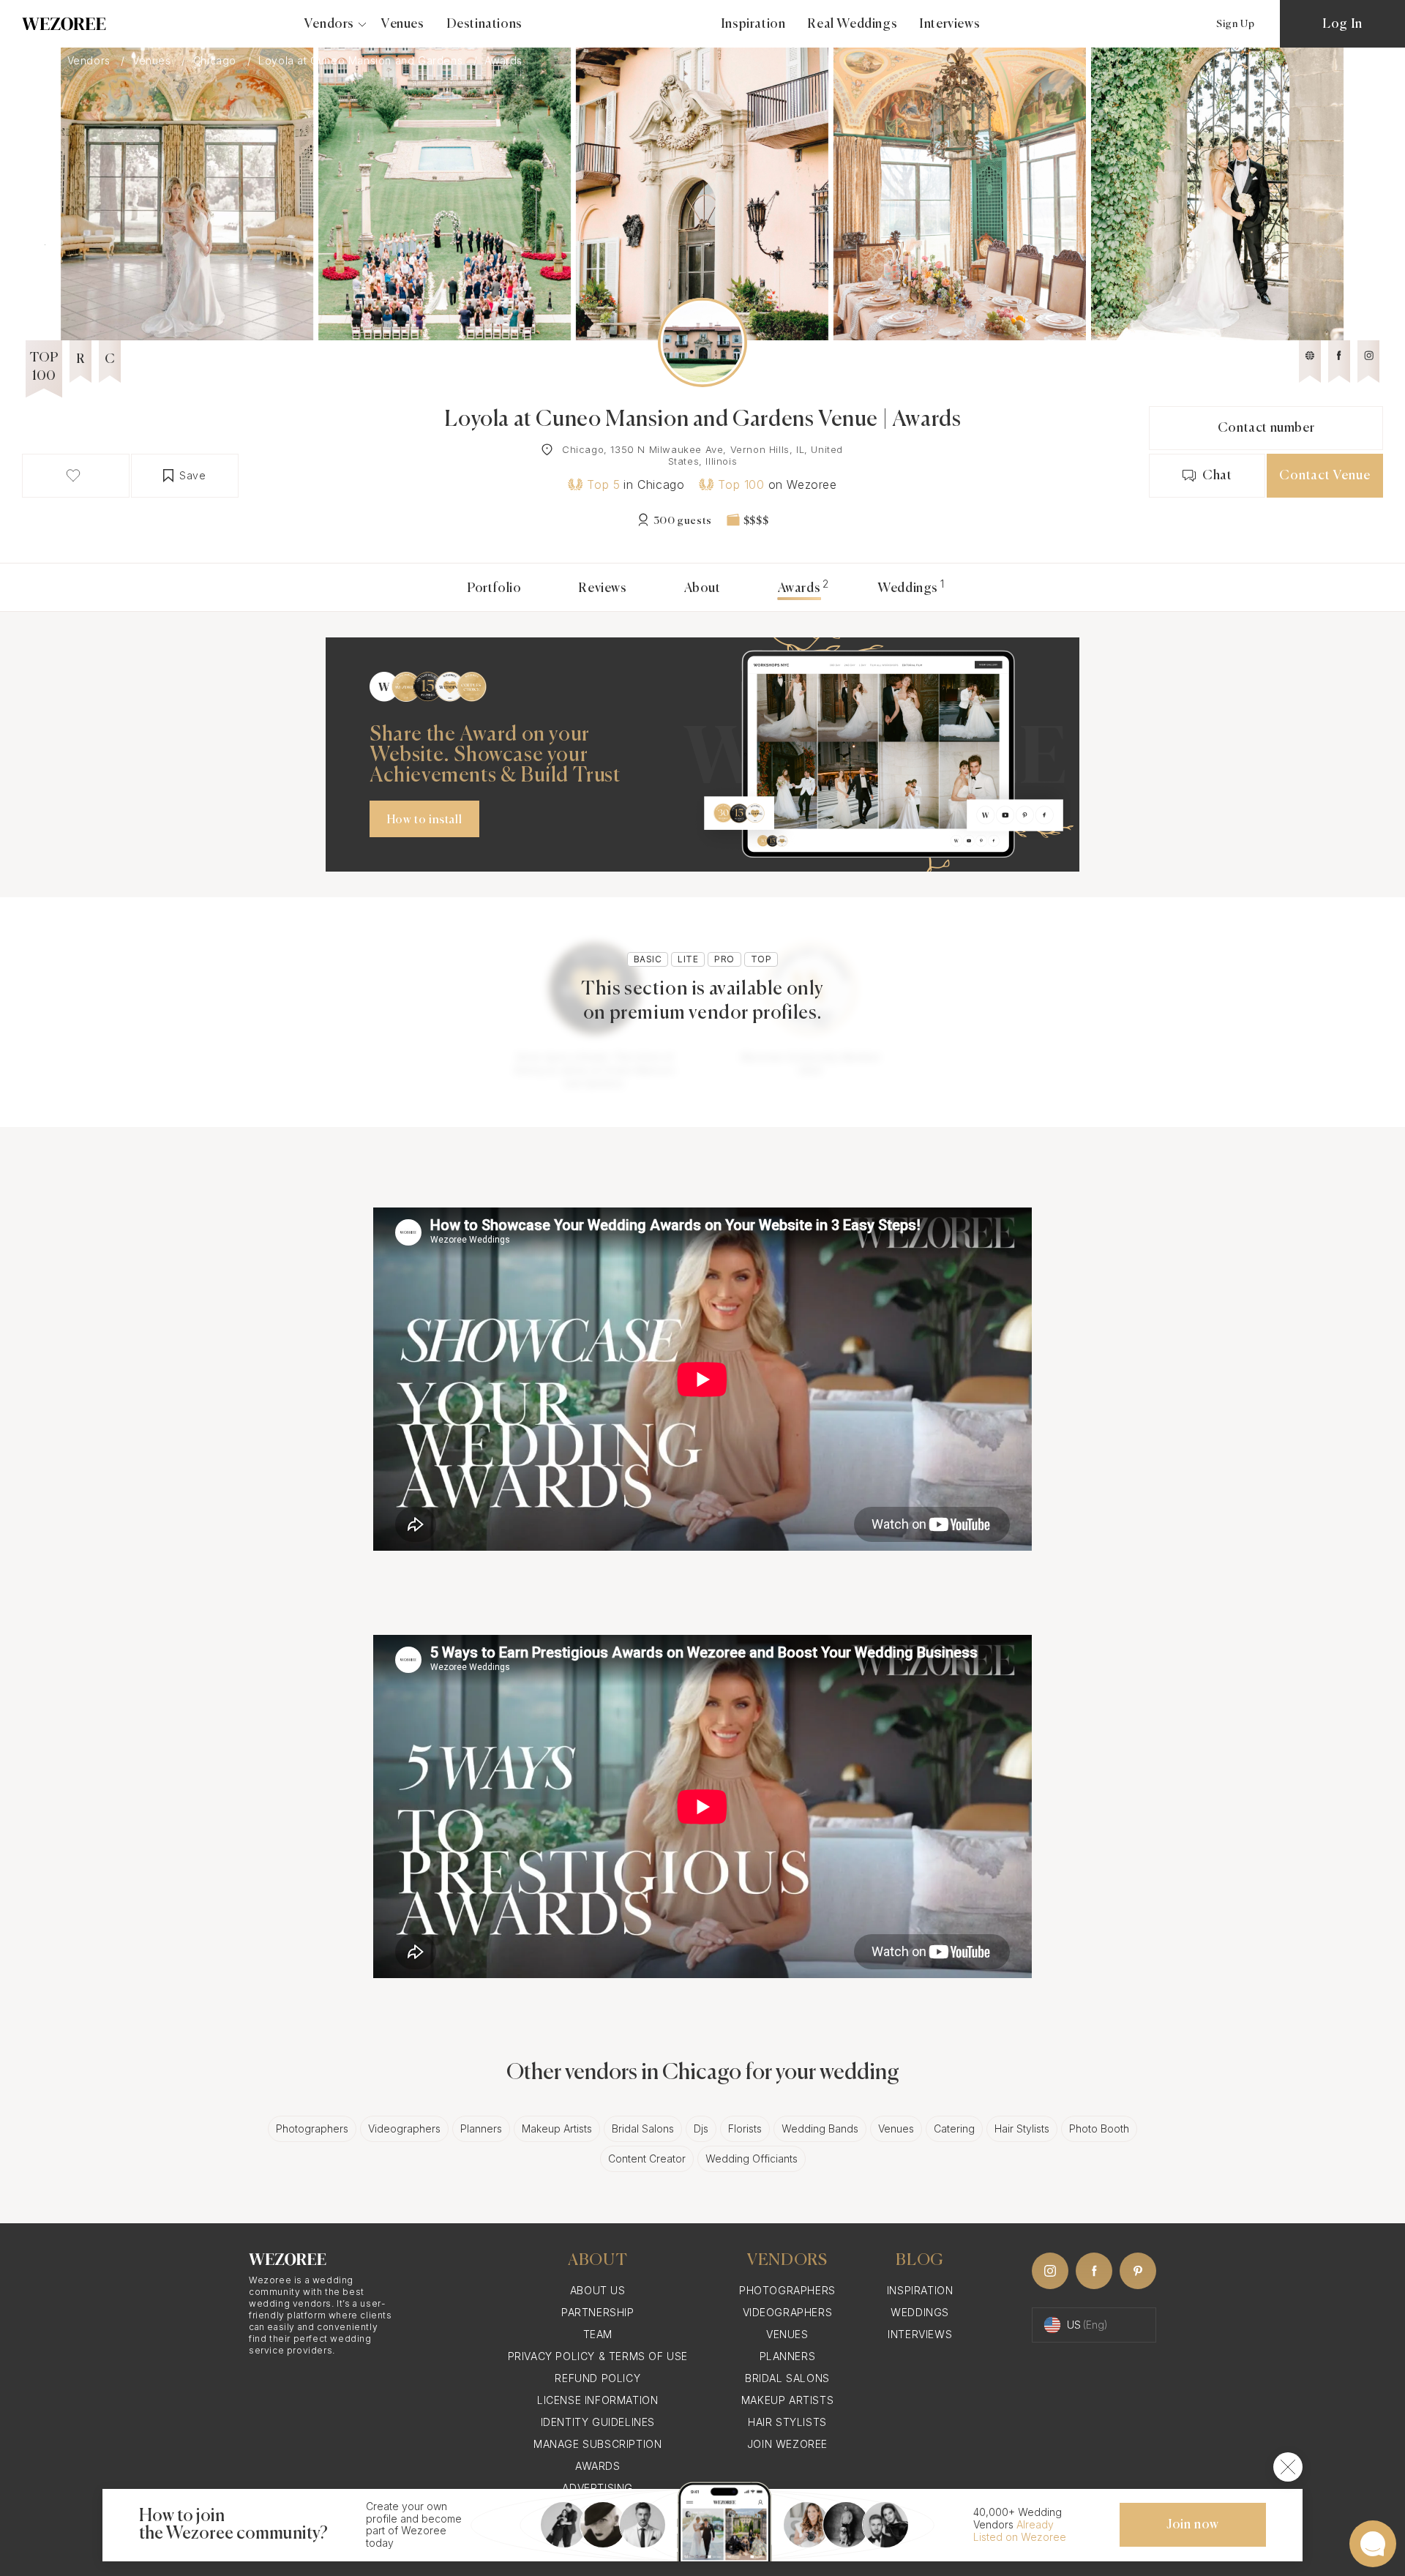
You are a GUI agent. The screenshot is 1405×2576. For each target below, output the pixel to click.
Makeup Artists (557, 2128)
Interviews (949, 24)
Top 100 (741, 484)
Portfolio (494, 588)
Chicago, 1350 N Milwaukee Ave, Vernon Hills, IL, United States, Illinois (702, 455)
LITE (688, 959)
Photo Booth (1099, 2128)
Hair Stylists (1022, 2128)
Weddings (908, 588)
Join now (1193, 2525)
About (702, 588)
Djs (701, 2128)
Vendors (91, 61)
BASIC (648, 959)
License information (597, 2400)
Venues (403, 24)
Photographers (312, 2128)
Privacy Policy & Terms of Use (598, 2356)
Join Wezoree (787, 2444)
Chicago (217, 61)
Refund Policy (597, 2378)
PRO (724, 959)
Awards (598, 2466)
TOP (761, 959)
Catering (954, 2128)
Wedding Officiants (752, 2158)
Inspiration (753, 24)
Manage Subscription (597, 2444)
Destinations (484, 24)
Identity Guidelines (598, 2422)
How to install (424, 820)
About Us (598, 2290)
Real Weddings (852, 24)
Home (31, 61)
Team (598, 2334)
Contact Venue (1325, 476)
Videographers (404, 2128)
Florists (745, 2128)
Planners (481, 2128)
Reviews (602, 588)
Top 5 (603, 484)
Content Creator (647, 2158)
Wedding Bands (820, 2128)
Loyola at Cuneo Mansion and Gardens (362, 61)
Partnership (598, 2312)
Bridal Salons (643, 2128)
